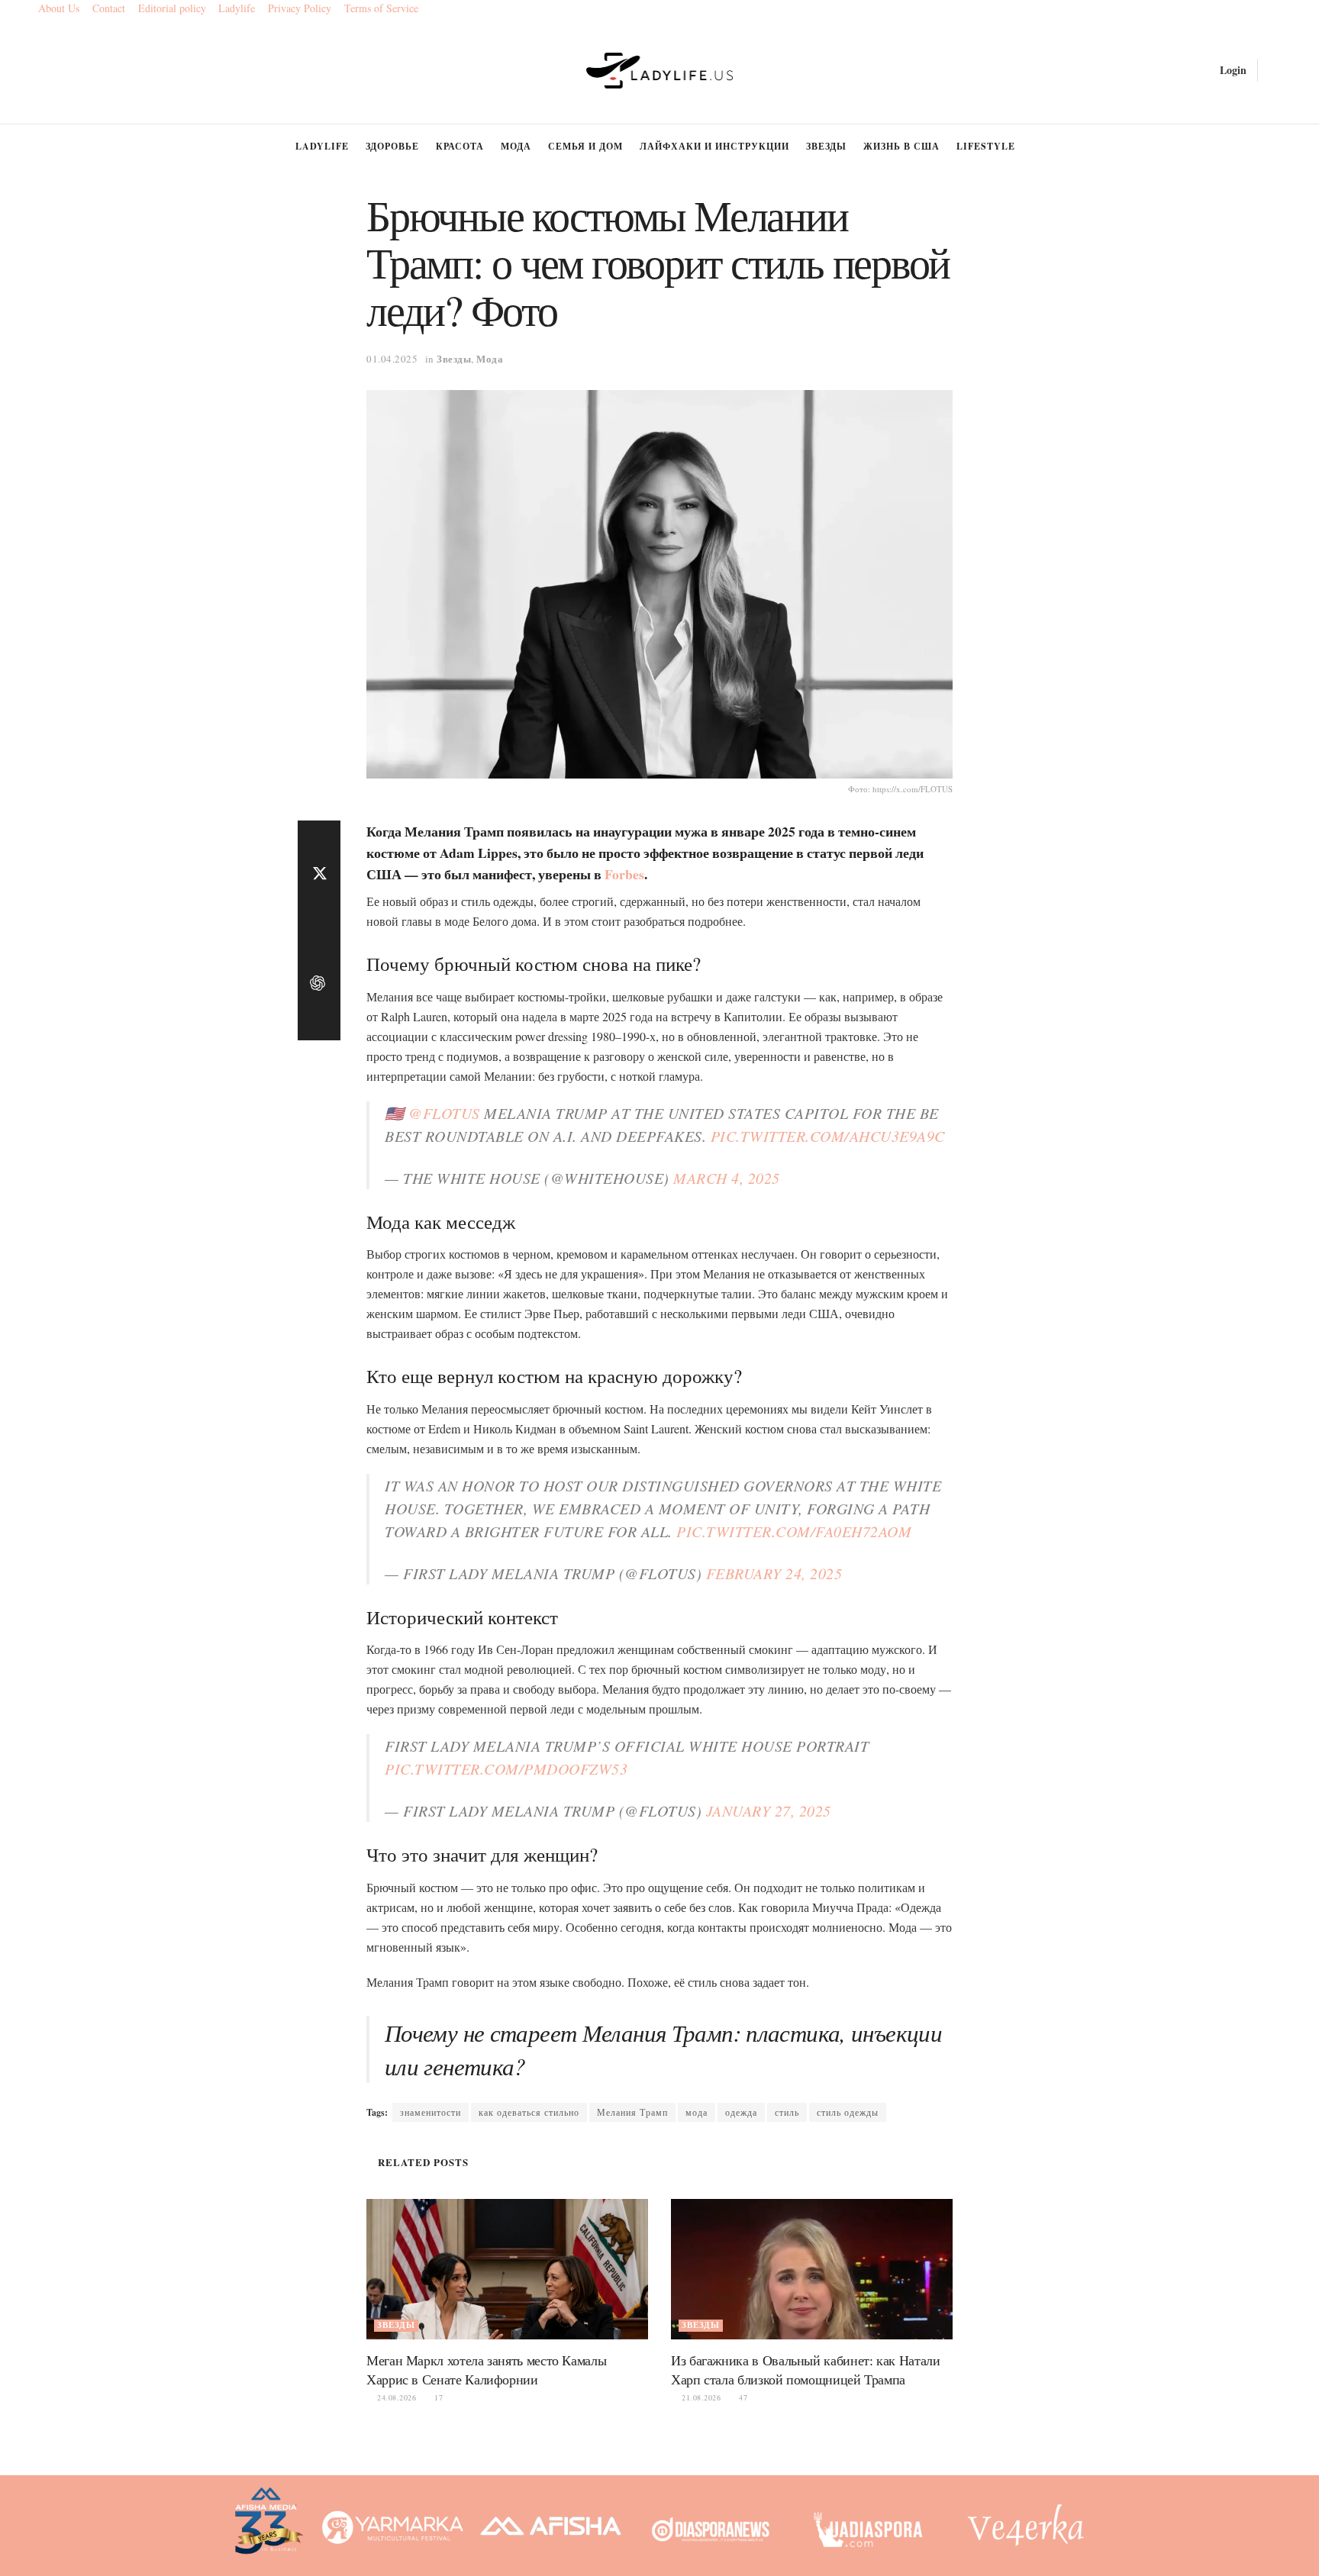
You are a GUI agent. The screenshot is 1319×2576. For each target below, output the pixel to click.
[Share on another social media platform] (319, 1022)
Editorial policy (172, 8)
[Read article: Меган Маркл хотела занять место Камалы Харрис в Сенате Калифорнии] (507, 2270)
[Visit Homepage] (660, 71)
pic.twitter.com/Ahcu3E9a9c (828, 1136)
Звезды (826, 146)
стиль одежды (848, 2112)
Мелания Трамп (632, 2112)
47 (742, 2397)
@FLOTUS (444, 1113)
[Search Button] (1275, 70)
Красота (460, 146)
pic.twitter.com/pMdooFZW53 (506, 1768)
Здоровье (392, 146)
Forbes (624, 874)
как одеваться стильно (529, 2112)
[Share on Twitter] (319, 875)
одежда (741, 2112)
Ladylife (237, 8)
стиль (787, 2112)
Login (1232, 70)
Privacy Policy (300, 8)
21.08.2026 (700, 2397)
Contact (109, 8)
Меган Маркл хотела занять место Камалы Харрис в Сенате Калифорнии (486, 2370)
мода (697, 2112)
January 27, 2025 (769, 1810)
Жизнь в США (901, 146)
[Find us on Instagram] (69, 71)
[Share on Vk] (319, 949)
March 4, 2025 (727, 1178)
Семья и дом (585, 146)
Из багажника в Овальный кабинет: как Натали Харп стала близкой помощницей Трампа (806, 2370)
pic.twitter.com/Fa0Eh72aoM (794, 1531)
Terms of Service (381, 8)
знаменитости (431, 2112)
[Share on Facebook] (319, 839)
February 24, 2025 (774, 1573)
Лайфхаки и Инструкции (714, 146)
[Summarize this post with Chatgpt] (319, 985)
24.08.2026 (395, 2397)
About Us (59, 8)
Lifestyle (986, 146)
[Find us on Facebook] (44, 71)
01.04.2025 (392, 359)
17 (437, 2397)
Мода (516, 146)
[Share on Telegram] (319, 912)
